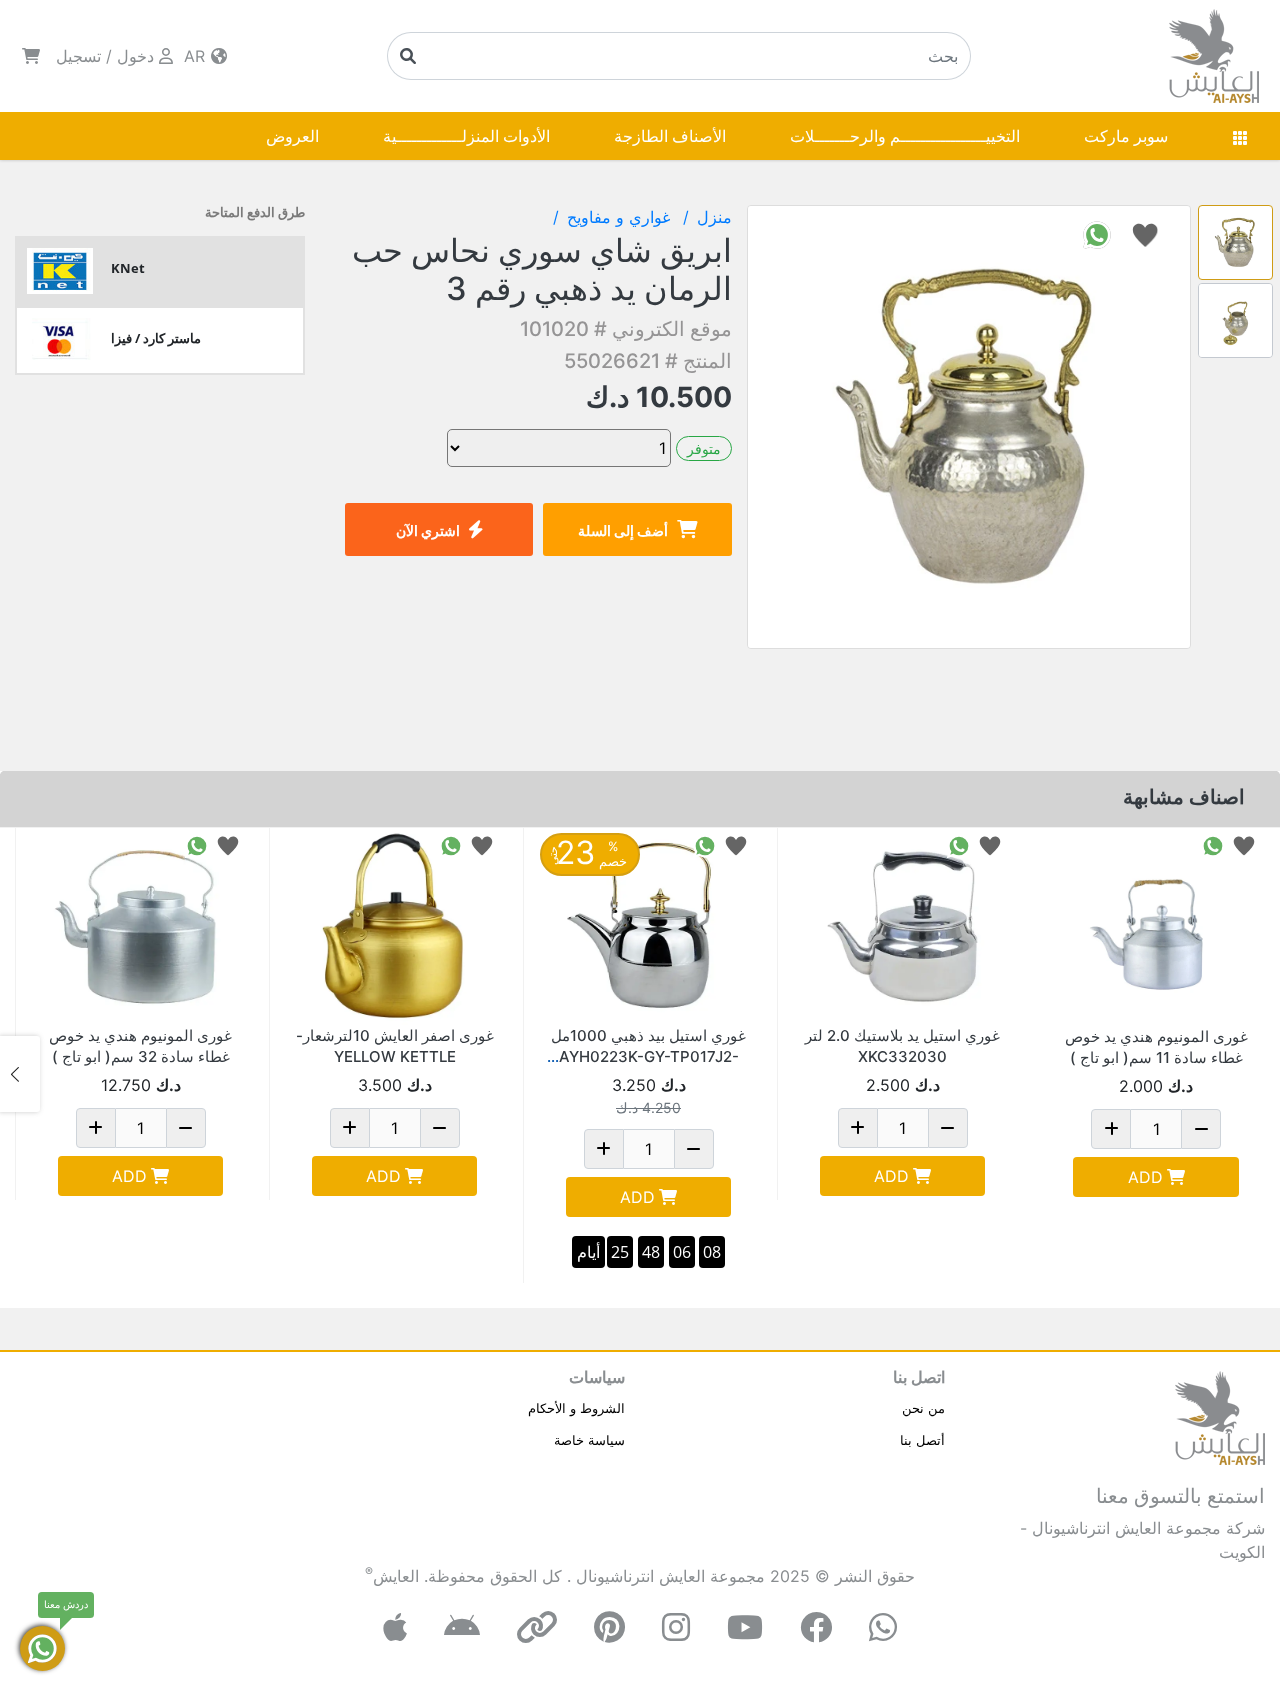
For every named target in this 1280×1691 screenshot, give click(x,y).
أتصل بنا (922, 1440)
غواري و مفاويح (621, 217)
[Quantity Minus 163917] (948, 1128)
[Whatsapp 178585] (197, 844)
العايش (396, 1576)
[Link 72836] (394, 926)
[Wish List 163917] (990, 844)
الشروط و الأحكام (576, 1408)
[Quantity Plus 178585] (96, 1128)
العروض (292, 136)
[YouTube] (745, 1627)
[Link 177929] (648, 926)
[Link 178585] (140, 926)
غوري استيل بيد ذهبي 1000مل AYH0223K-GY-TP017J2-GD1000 (648, 1056)
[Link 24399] (1156, 927)
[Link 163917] (902, 926)
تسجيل (78, 56)
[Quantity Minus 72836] (440, 1128)
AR (197, 56)
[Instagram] (676, 1627)
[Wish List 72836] (482, 844)
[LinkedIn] (537, 1627)
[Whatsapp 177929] (705, 844)
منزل (714, 217)
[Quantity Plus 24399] (1111, 1129)
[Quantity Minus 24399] (1201, 1129)
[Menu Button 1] (1240, 136)
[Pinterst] (609, 1627)
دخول (135, 56)
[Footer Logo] (1220, 1416)
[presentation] (1260, 1074)
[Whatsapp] (883, 1627)
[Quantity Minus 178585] (186, 1128)
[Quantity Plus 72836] (350, 1128)
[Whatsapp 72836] (451, 844)
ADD (1145, 1177)
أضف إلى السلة (623, 530)
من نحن (923, 1408)
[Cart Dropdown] (31, 56)
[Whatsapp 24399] (1213, 844)
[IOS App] (395, 1627)
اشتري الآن (428, 530)
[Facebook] (816, 1627)
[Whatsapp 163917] (959, 844)
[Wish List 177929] (736, 844)
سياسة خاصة (589, 1440)
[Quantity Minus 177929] (694, 1149)
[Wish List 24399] (1244, 844)
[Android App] (462, 1627)
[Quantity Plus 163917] (858, 1128)
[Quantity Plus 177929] (604, 1149)
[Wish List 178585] (228, 844)
